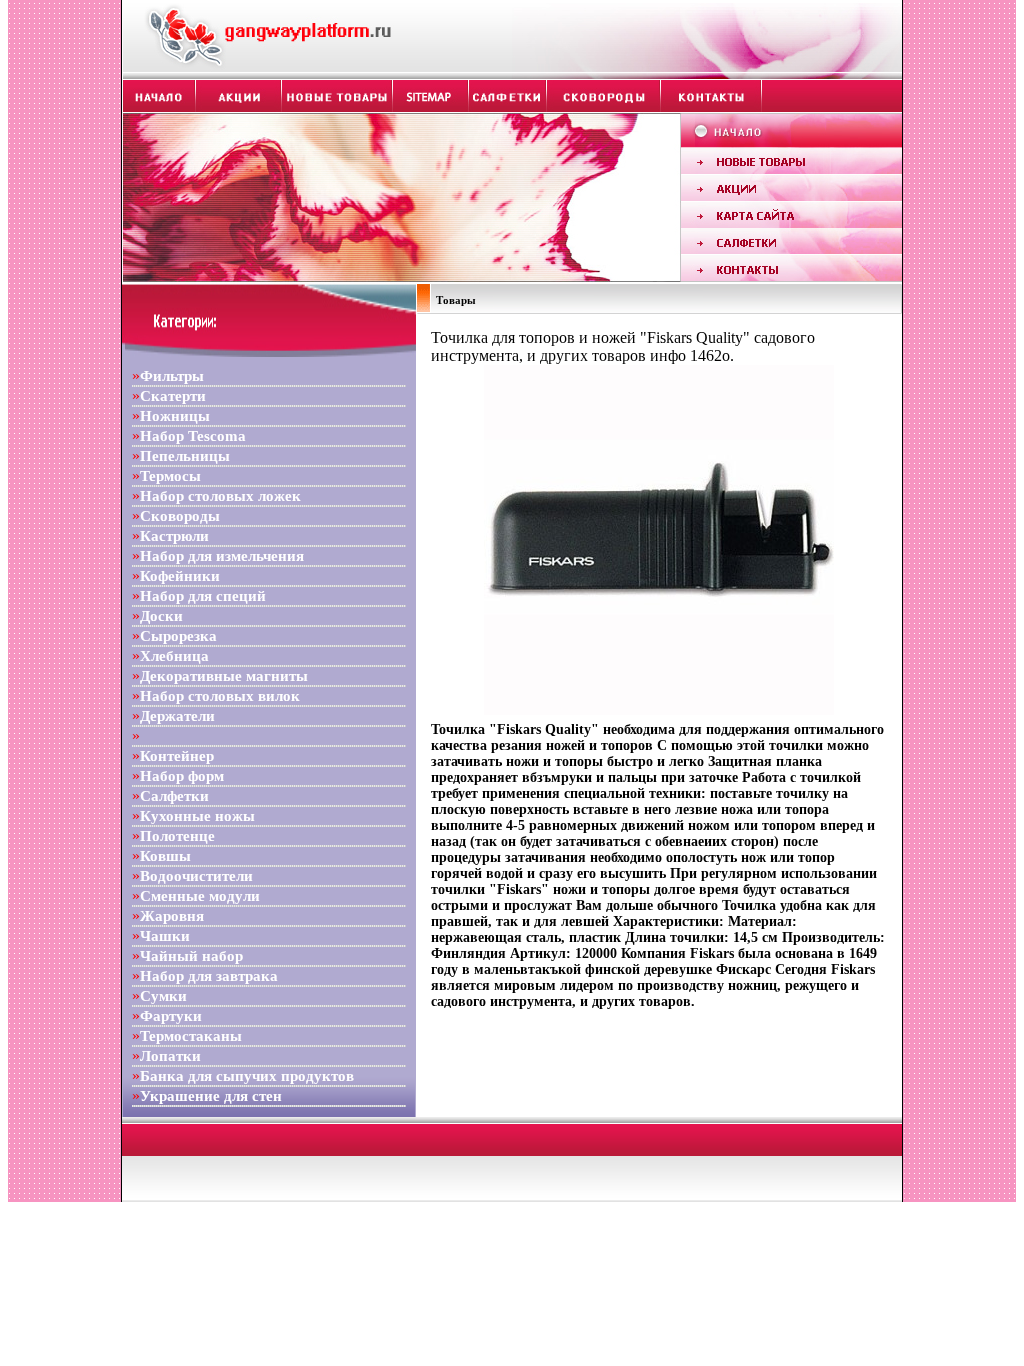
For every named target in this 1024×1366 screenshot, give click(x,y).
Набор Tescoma (193, 436)
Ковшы (165, 856)
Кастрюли (174, 536)
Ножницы (175, 416)
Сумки (163, 996)
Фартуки (171, 1016)
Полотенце (177, 836)
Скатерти (173, 396)
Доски (161, 616)
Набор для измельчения (222, 556)
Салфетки (174, 796)
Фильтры (172, 376)
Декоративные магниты (224, 676)
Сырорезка (178, 636)
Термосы (170, 476)
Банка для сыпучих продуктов (247, 1076)
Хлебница (174, 656)
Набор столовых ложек (220, 496)
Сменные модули (200, 896)
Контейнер (177, 756)
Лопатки (170, 1056)
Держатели (177, 716)
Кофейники (180, 576)
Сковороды (180, 516)
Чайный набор (191, 956)
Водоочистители (196, 876)
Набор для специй (203, 596)
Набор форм (182, 776)
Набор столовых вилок (220, 696)
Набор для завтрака (209, 976)
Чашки (165, 936)
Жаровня (172, 916)
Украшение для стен (211, 1096)
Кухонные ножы (197, 816)
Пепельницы (185, 456)
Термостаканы (191, 1036)
